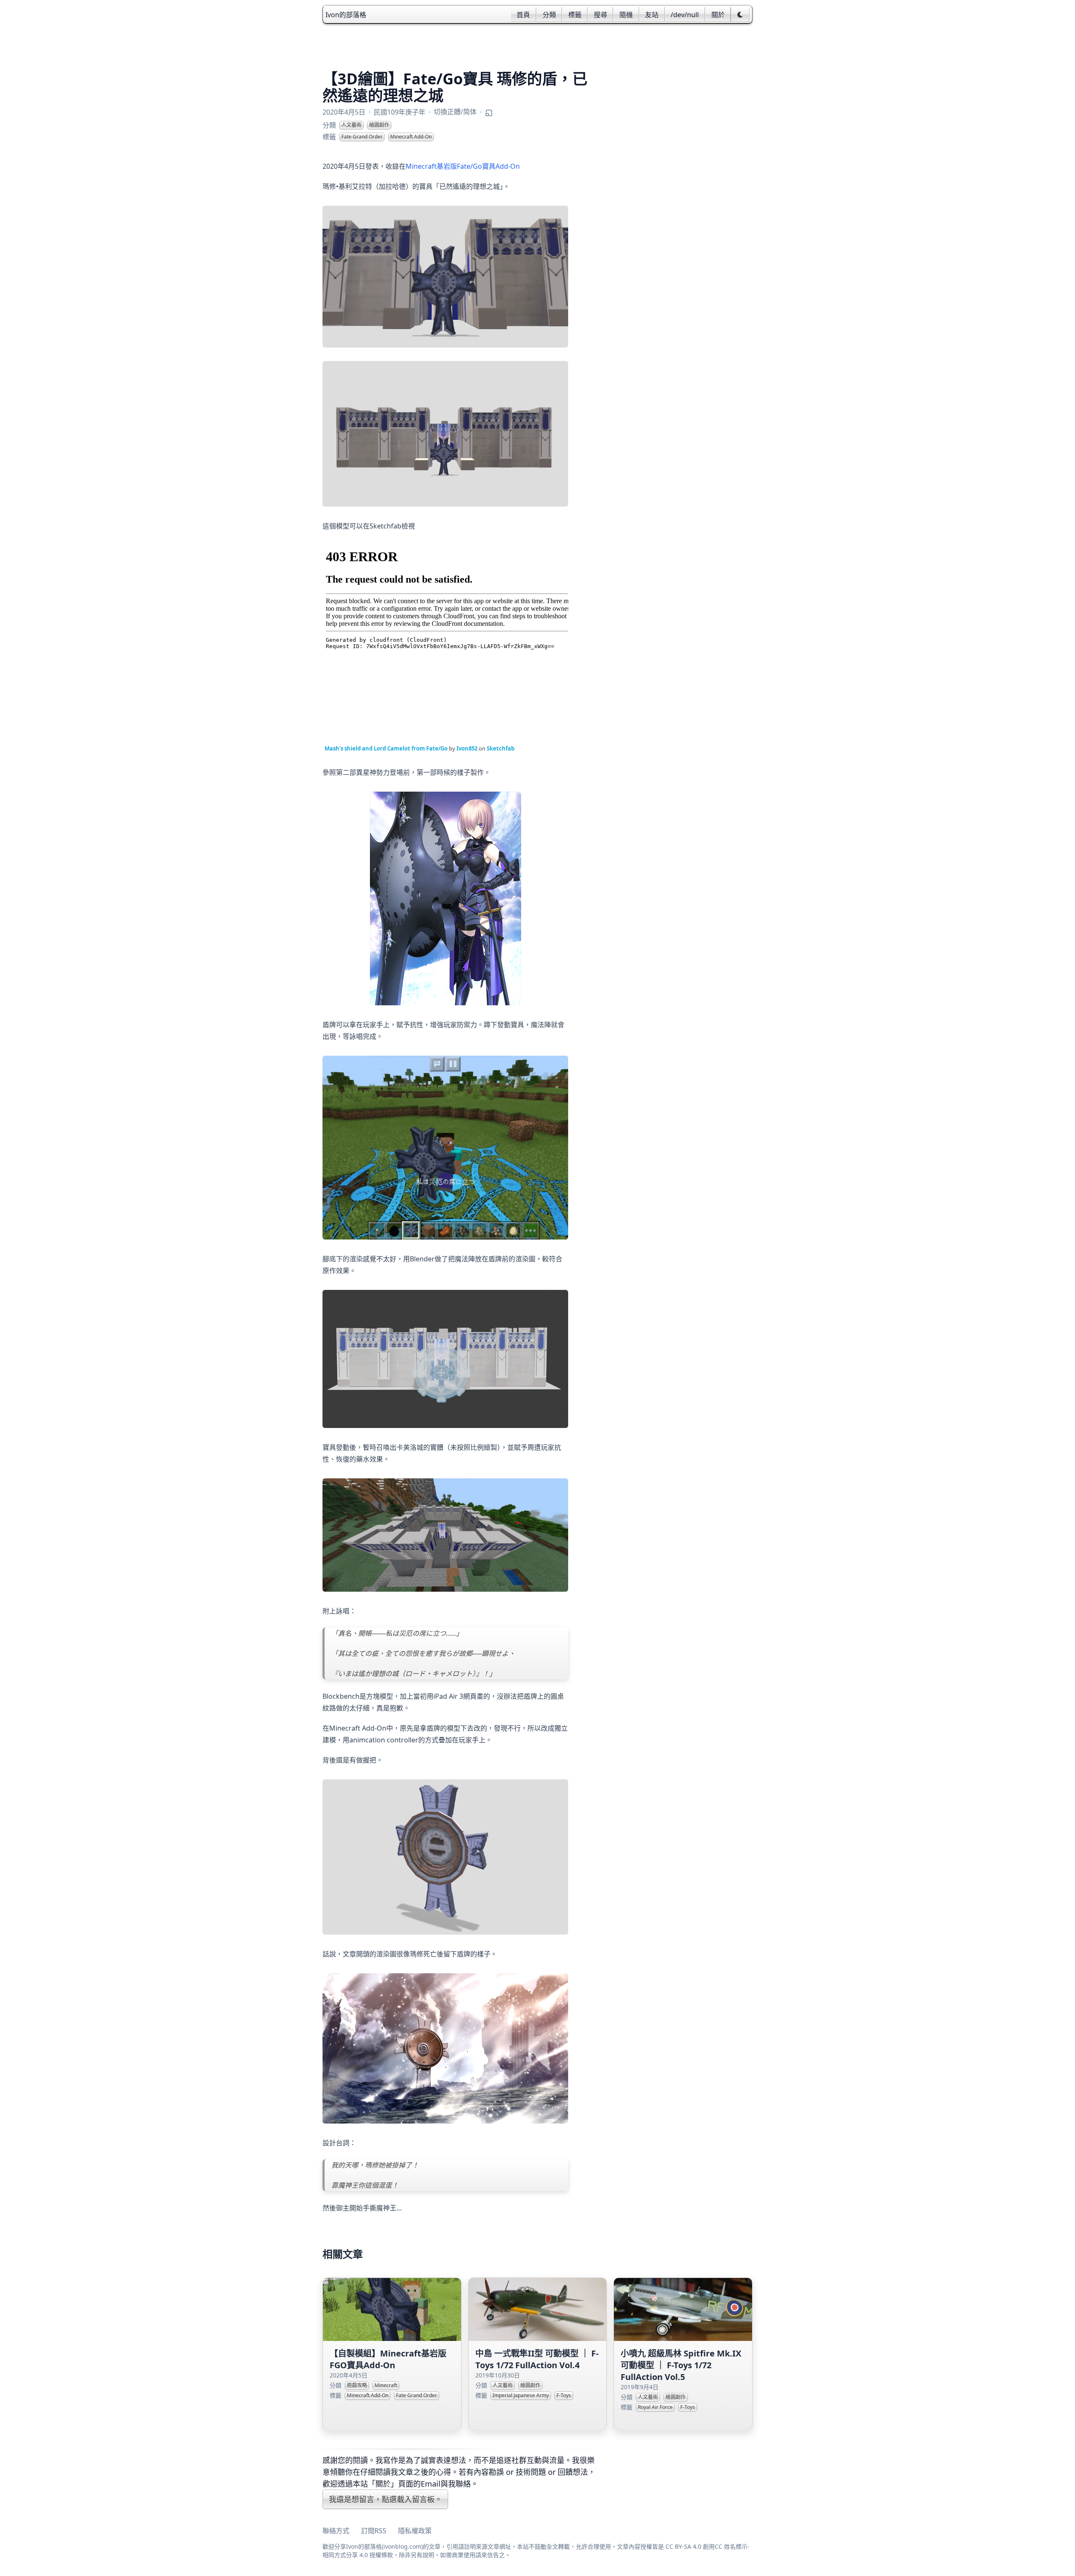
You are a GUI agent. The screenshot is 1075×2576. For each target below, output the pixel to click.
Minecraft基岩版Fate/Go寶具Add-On (463, 166)
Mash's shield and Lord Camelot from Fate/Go (387, 748)
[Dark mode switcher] (740, 15)
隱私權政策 (415, 2531)
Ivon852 (468, 748)
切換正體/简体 (455, 112)
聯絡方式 (336, 2531)
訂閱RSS (374, 2531)
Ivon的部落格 (346, 15)
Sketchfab (501, 748)
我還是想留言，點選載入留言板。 (385, 2499)
